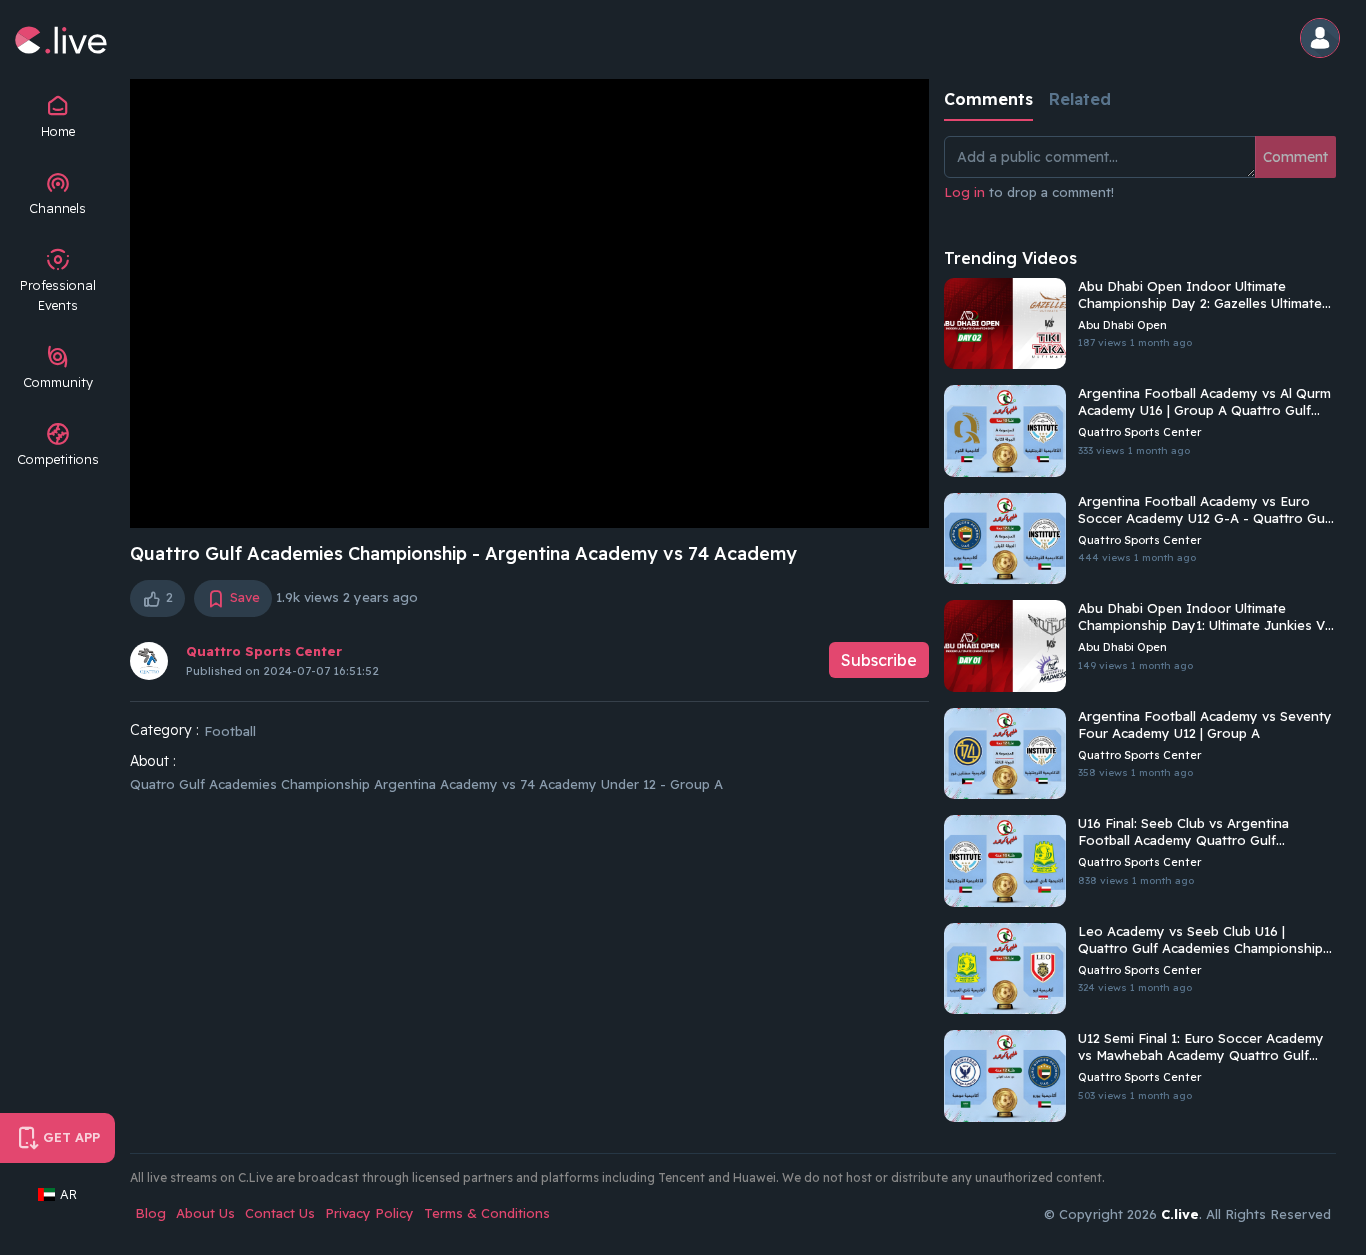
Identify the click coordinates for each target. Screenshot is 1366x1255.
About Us (205, 1213)
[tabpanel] (1140, 180)
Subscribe (879, 660)
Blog (150, 1213)
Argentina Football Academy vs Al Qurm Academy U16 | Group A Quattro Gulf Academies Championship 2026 (1204, 402)
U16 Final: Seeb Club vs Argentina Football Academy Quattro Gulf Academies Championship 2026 (1183, 832)
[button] (1323, 39)
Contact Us (280, 1213)
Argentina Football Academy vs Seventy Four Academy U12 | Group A (1205, 724)
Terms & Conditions (487, 1213)
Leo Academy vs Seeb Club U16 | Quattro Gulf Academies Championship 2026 (1200, 940)
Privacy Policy (369, 1213)
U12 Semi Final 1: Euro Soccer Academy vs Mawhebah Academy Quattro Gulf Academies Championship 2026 (1201, 1047)
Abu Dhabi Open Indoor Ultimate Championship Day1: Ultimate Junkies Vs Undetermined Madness (1205, 617)
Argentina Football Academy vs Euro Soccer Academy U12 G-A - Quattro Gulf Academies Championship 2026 (1205, 510)
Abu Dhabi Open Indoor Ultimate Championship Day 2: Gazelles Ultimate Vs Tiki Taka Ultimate (1200, 295)
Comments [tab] (988, 99)
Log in (964, 192)
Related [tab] (1080, 99)
